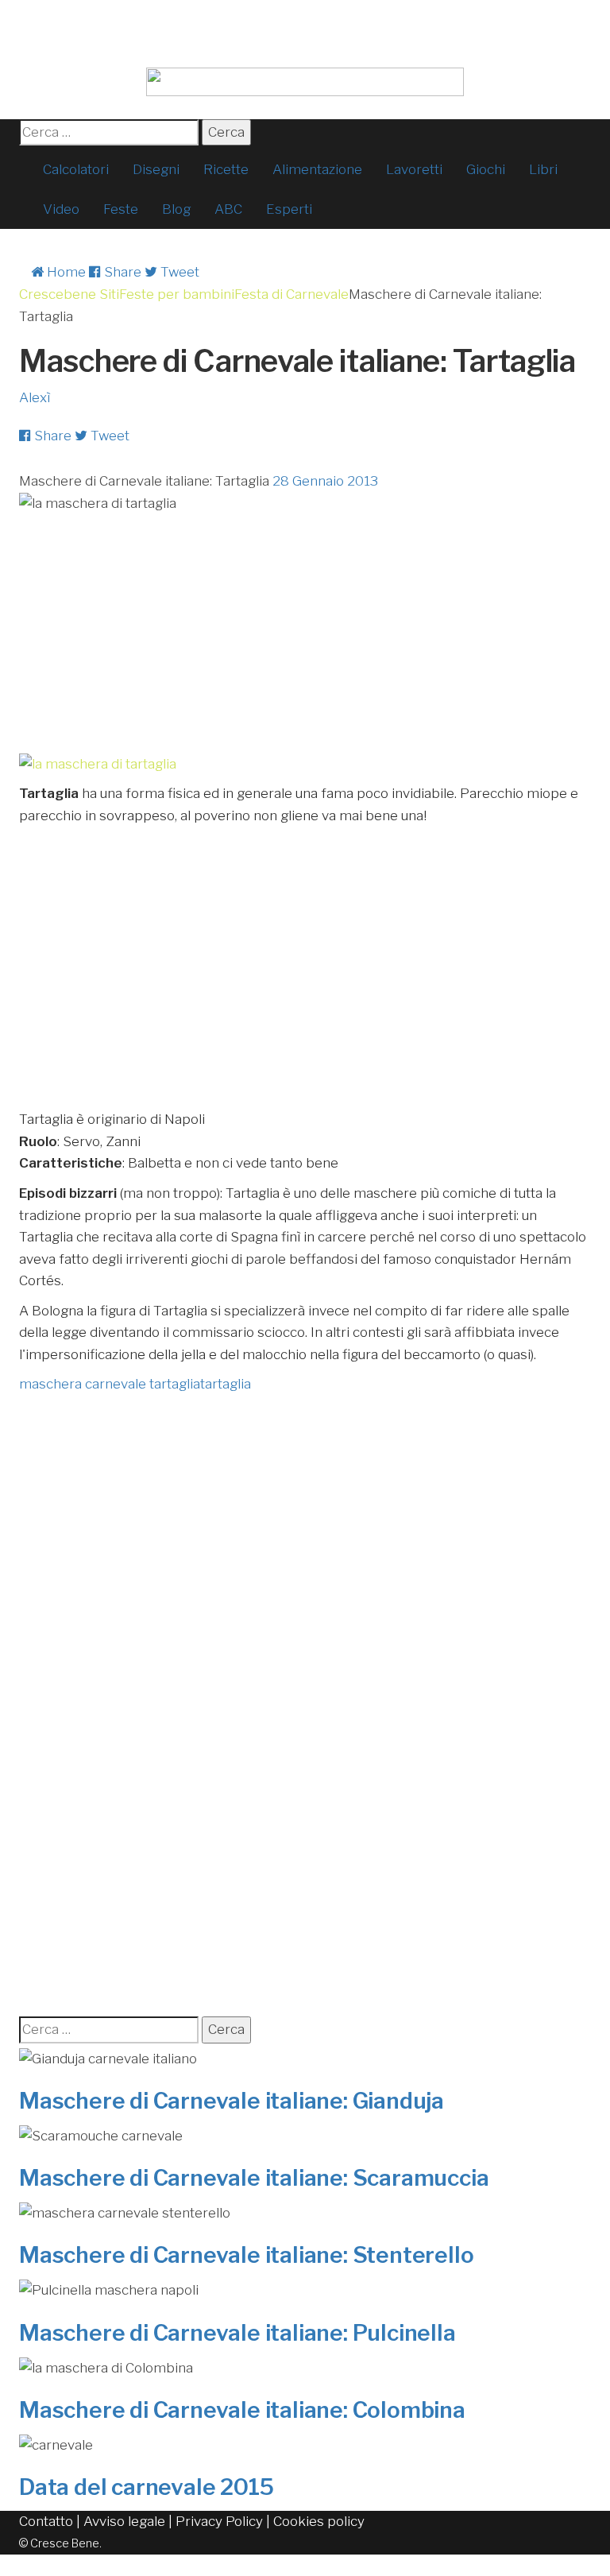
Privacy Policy (219, 2521)
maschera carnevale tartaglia (110, 1384)
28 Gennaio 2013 (325, 481)
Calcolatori (76, 169)
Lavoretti (414, 169)
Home (65, 272)
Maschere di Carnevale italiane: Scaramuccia (254, 2178)
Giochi (486, 169)
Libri (543, 169)
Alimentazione (317, 169)
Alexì (35, 397)
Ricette (226, 169)
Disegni (156, 169)
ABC (228, 209)
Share (121, 272)
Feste (121, 209)
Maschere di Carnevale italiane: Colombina (242, 2410)
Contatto (46, 2521)
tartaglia (226, 1384)
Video (61, 209)
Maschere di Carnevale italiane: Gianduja (232, 2101)
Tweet (178, 272)
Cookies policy (319, 2521)
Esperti (289, 209)
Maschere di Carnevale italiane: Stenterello (246, 2255)
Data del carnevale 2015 (146, 2487)
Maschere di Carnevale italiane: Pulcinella (237, 2333)
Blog (176, 209)
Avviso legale (124, 2521)
